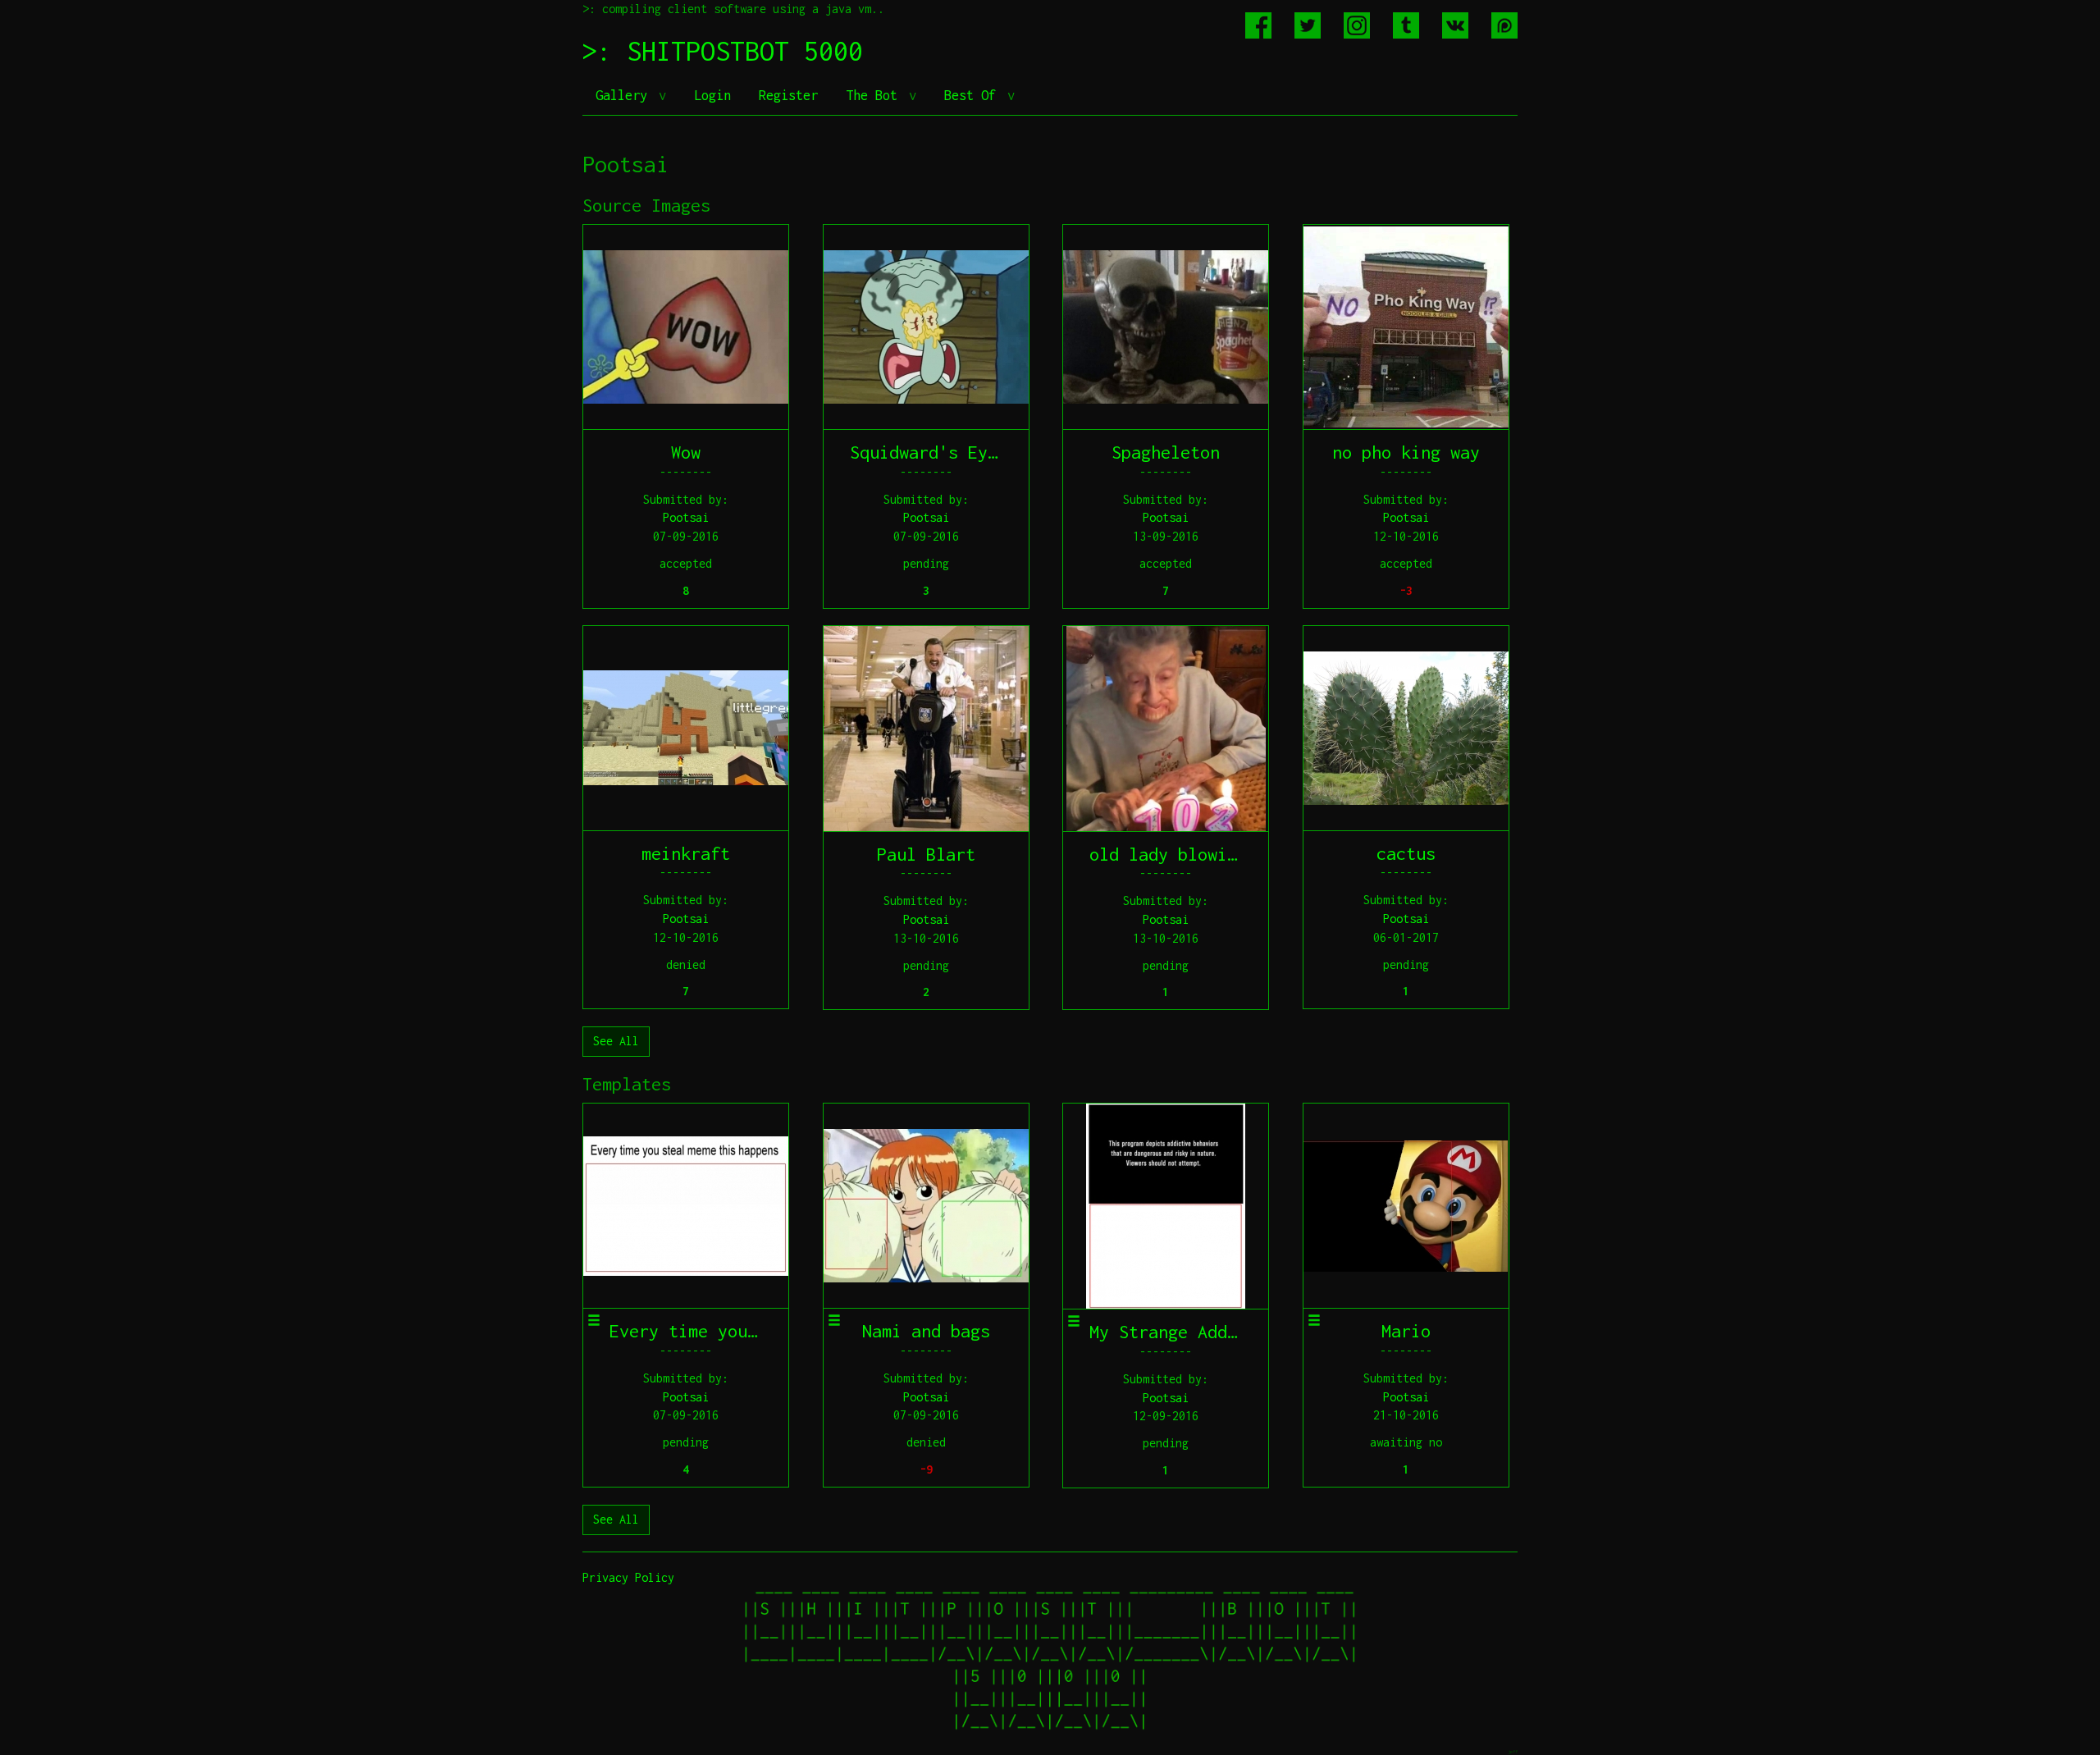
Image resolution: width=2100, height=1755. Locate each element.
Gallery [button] (625, 95)
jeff (1513, 1751)
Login (712, 95)
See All (616, 1041)
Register (788, 95)
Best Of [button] (974, 95)
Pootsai (686, 517)
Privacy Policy (628, 1577)
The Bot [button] (875, 95)
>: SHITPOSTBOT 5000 (723, 51)
